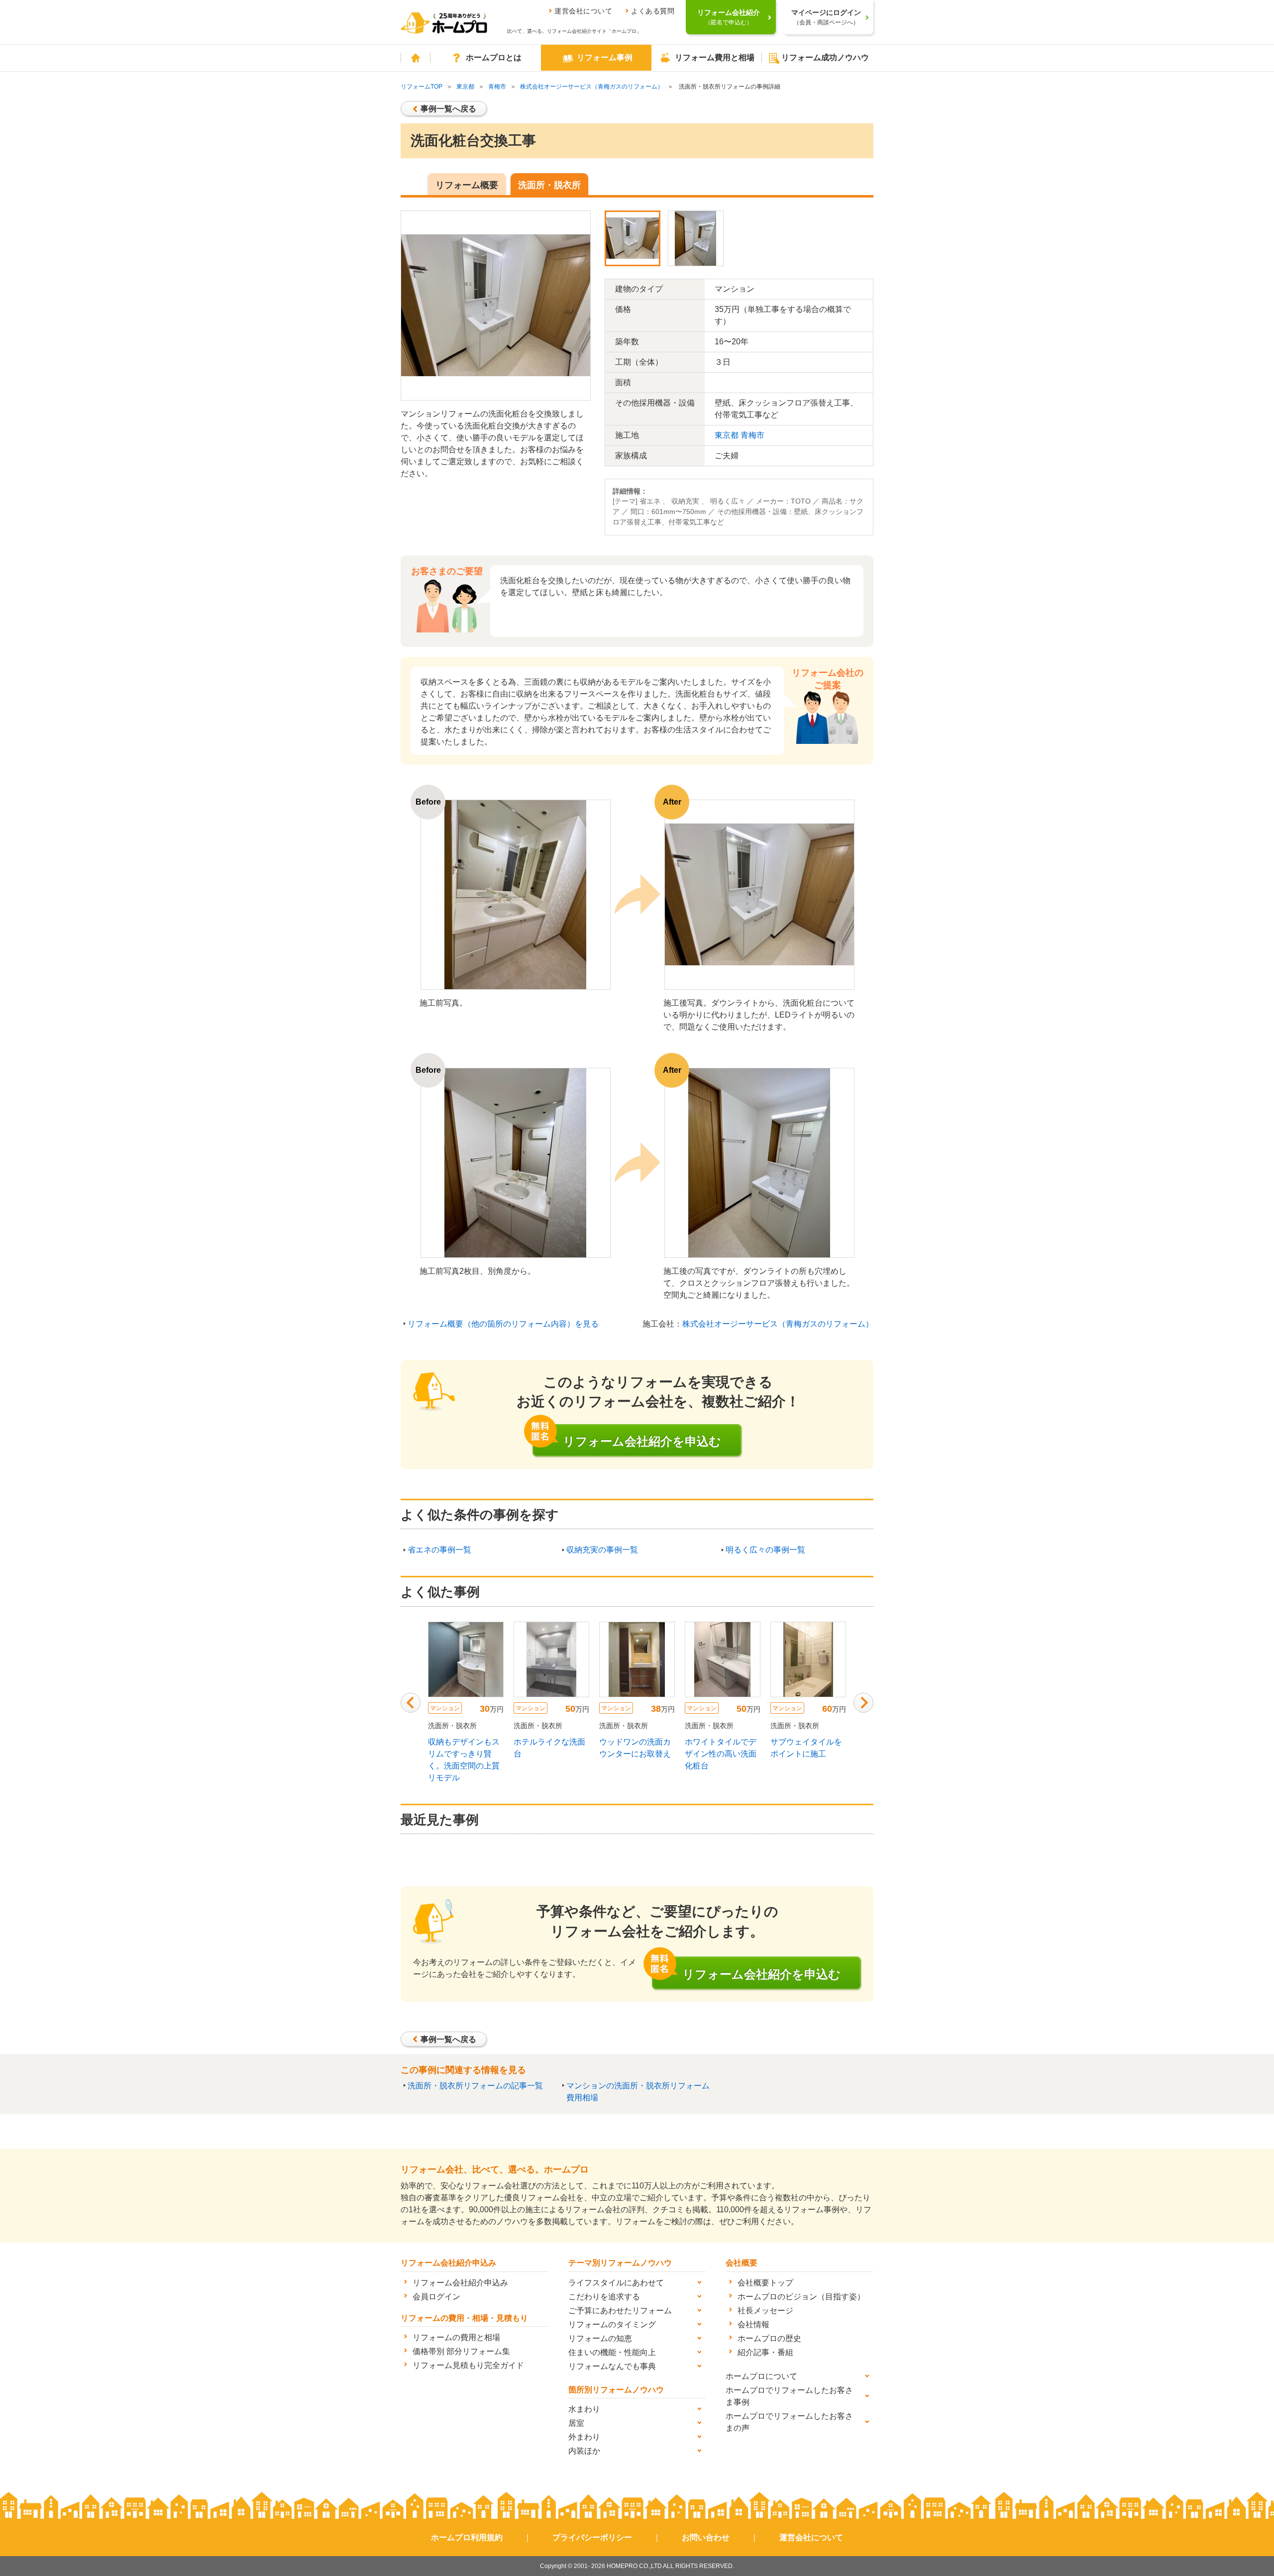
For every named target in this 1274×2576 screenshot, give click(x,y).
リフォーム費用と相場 (715, 57)
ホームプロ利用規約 (467, 2537)
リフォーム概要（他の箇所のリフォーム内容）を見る (503, 1324)
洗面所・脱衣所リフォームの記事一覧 (475, 2086)
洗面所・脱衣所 (549, 185)
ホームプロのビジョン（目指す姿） (801, 2297)
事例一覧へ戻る (448, 109)
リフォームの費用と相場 (456, 2337)
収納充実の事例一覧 (602, 1550)
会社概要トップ (765, 2283)
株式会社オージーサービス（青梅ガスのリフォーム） (592, 87)
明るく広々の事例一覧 (765, 1550)
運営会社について (583, 11)
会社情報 (753, 2324)
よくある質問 (653, 11)
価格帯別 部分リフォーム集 (461, 2351)
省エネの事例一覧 (439, 1550)
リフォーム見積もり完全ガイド (468, 2365)
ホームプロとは (494, 57)
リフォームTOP (422, 87)
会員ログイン (436, 2297)
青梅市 (497, 87)
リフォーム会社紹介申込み (460, 2283)
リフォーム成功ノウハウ (825, 57)
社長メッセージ (765, 2311)
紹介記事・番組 (765, 2352)
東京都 (465, 87)
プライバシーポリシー (592, 2537)
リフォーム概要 (467, 185)
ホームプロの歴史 (769, 2338)
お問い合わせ (706, 2537)
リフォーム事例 (605, 57)
